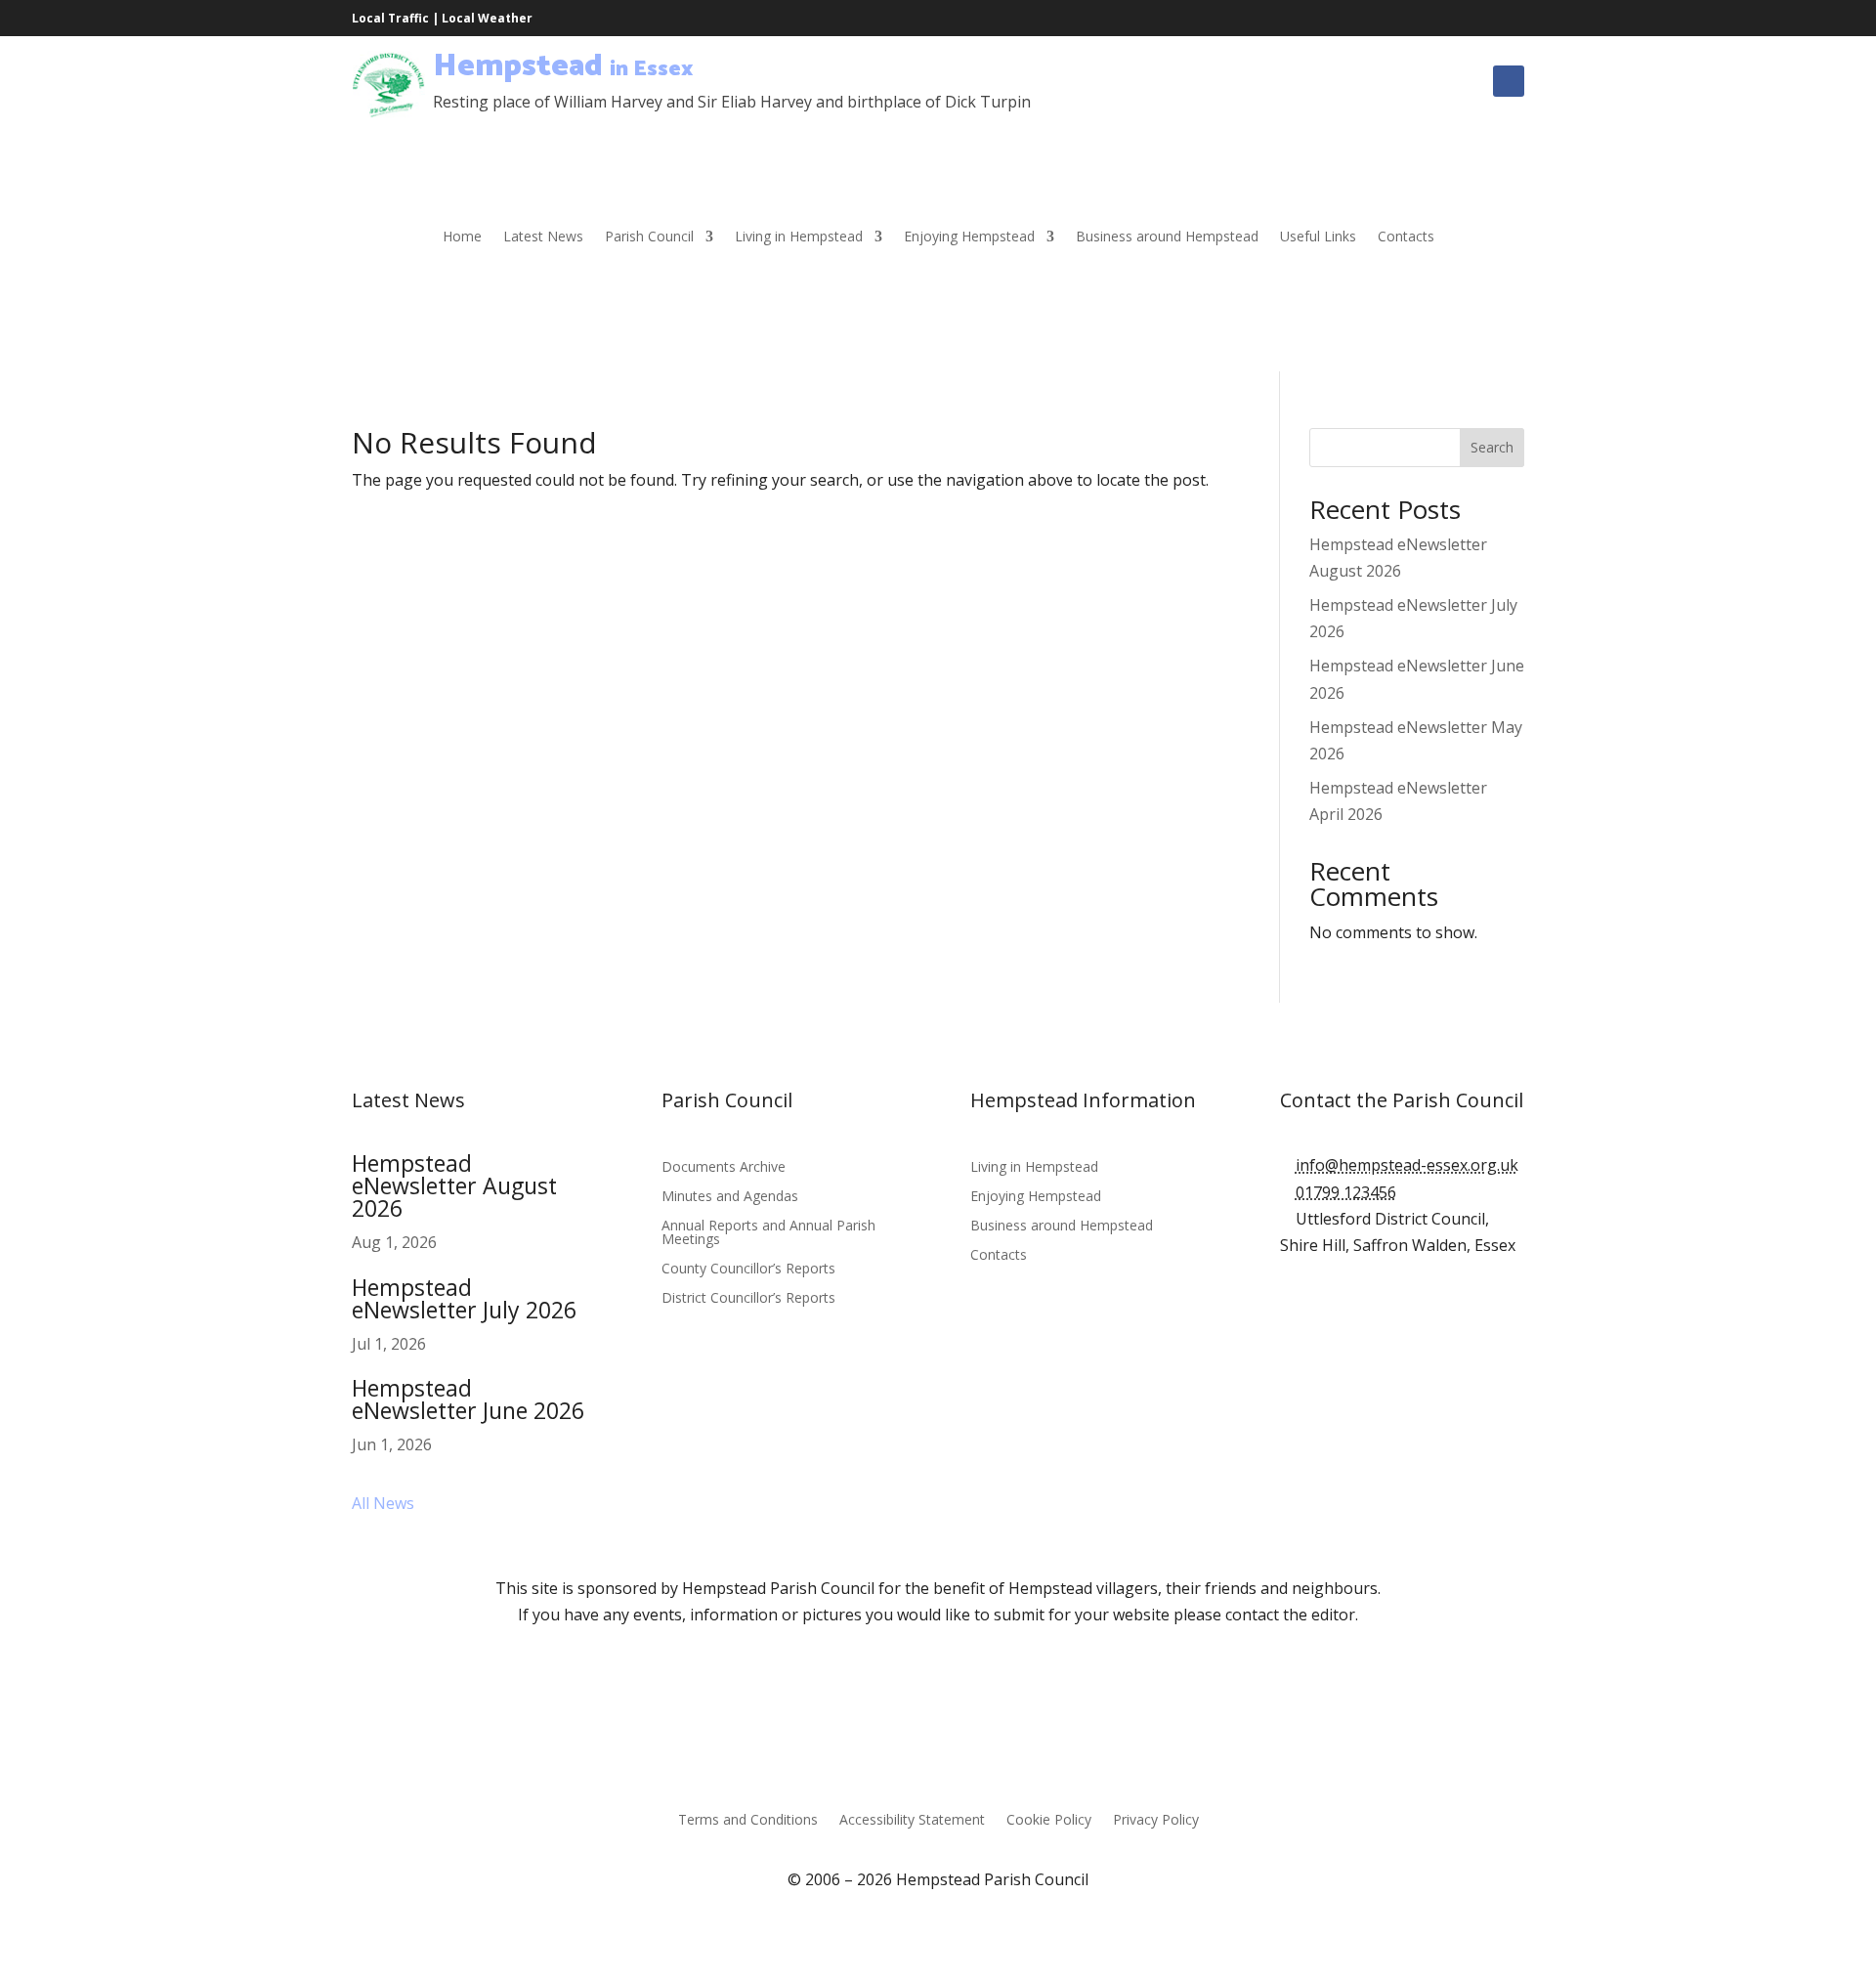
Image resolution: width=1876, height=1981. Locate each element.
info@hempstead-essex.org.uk (1407, 1165)
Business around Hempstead (1167, 237)
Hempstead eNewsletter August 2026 (454, 1185)
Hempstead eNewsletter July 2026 (464, 1298)
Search (1492, 447)
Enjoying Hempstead (969, 237)
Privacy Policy (1156, 1821)
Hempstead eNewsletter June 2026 (468, 1399)
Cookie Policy (1049, 1821)
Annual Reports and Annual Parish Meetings (768, 1233)
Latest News (543, 237)
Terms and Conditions (748, 1821)
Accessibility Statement (912, 1821)
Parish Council (649, 237)
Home (462, 237)
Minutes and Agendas (730, 1197)
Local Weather (487, 18)
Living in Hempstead (799, 237)
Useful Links (1318, 237)
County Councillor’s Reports (748, 1270)
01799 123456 (1346, 1192)
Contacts (1406, 237)
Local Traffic (390, 18)
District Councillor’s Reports (748, 1299)
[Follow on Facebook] (1509, 81)
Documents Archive (724, 1168)
